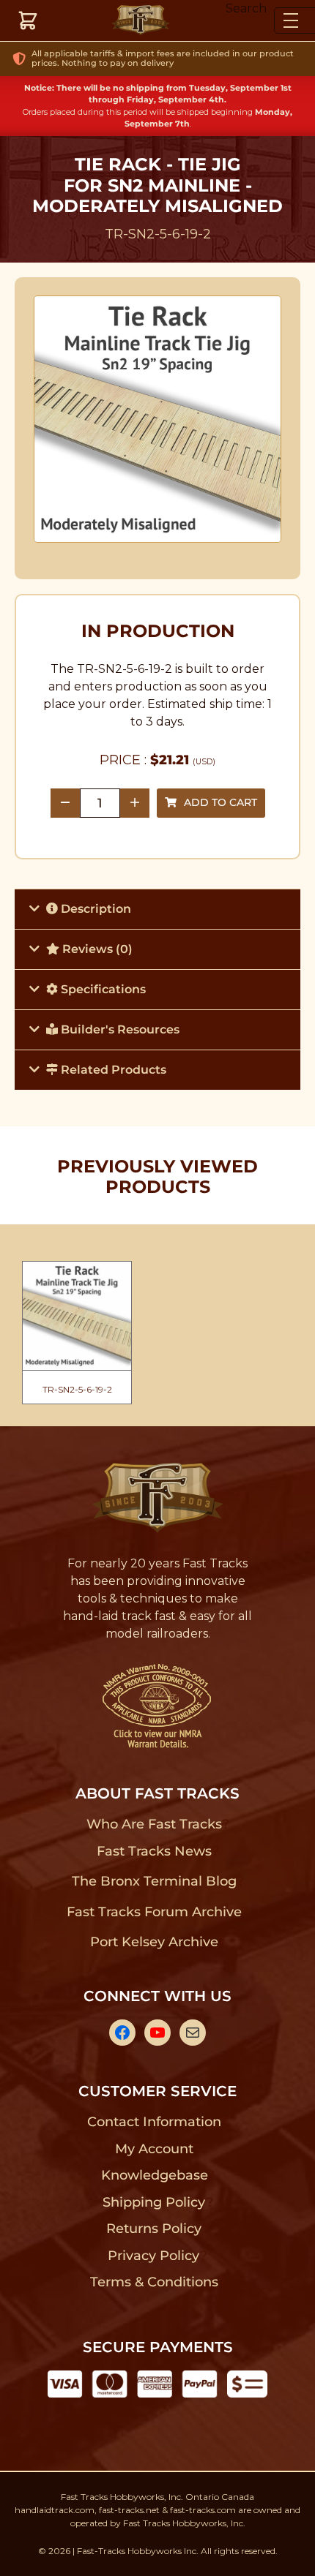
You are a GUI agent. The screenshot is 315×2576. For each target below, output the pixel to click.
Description (94, 909)
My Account (154, 2149)
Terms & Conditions (154, 2282)
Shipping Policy (154, 2202)
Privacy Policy (154, 2256)
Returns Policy (154, 2229)
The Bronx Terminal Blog (154, 1881)
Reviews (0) (96, 949)
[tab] (157, 909)
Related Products (112, 1070)
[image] (158, 419)
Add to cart (220, 802)
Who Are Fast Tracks (154, 1824)
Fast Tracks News (154, 1851)
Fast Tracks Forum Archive (154, 1912)
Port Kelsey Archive (154, 1942)
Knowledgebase (154, 2175)
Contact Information (154, 2122)
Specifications (102, 989)
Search (246, 8)
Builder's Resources (119, 1029)
